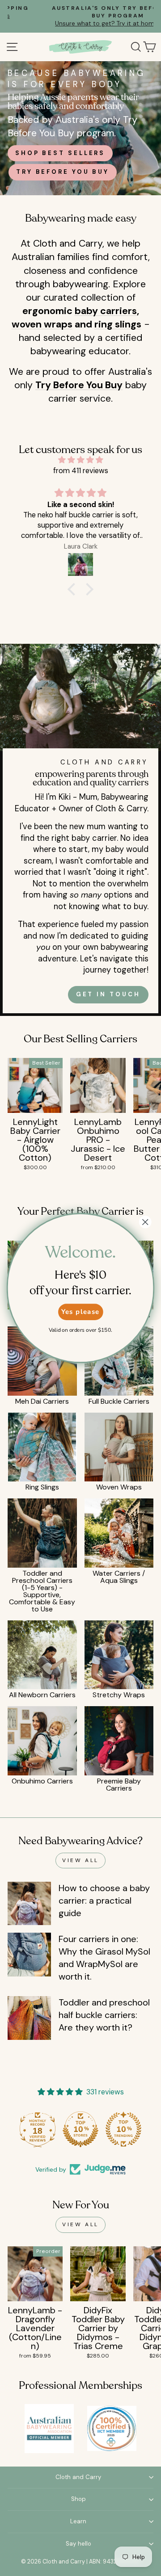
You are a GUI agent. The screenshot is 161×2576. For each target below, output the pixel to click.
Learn (78, 2521)
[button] (74, 589)
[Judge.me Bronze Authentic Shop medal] (123, 2129)
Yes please (80, 1312)
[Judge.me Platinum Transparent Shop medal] (38, 2129)
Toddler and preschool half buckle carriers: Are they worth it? (104, 2015)
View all (80, 1860)
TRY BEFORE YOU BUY (63, 172)
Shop (78, 2499)
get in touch (108, 994)
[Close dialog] (145, 1222)
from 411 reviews (81, 471)
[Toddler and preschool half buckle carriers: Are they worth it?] (29, 2018)
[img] (80, 460)
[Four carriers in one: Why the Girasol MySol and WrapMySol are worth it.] (29, 1954)
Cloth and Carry (78, 2477)
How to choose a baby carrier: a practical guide (104, 1901)
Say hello (78, 2544)
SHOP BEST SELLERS (60, 153)
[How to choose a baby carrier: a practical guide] (29, 1903)
